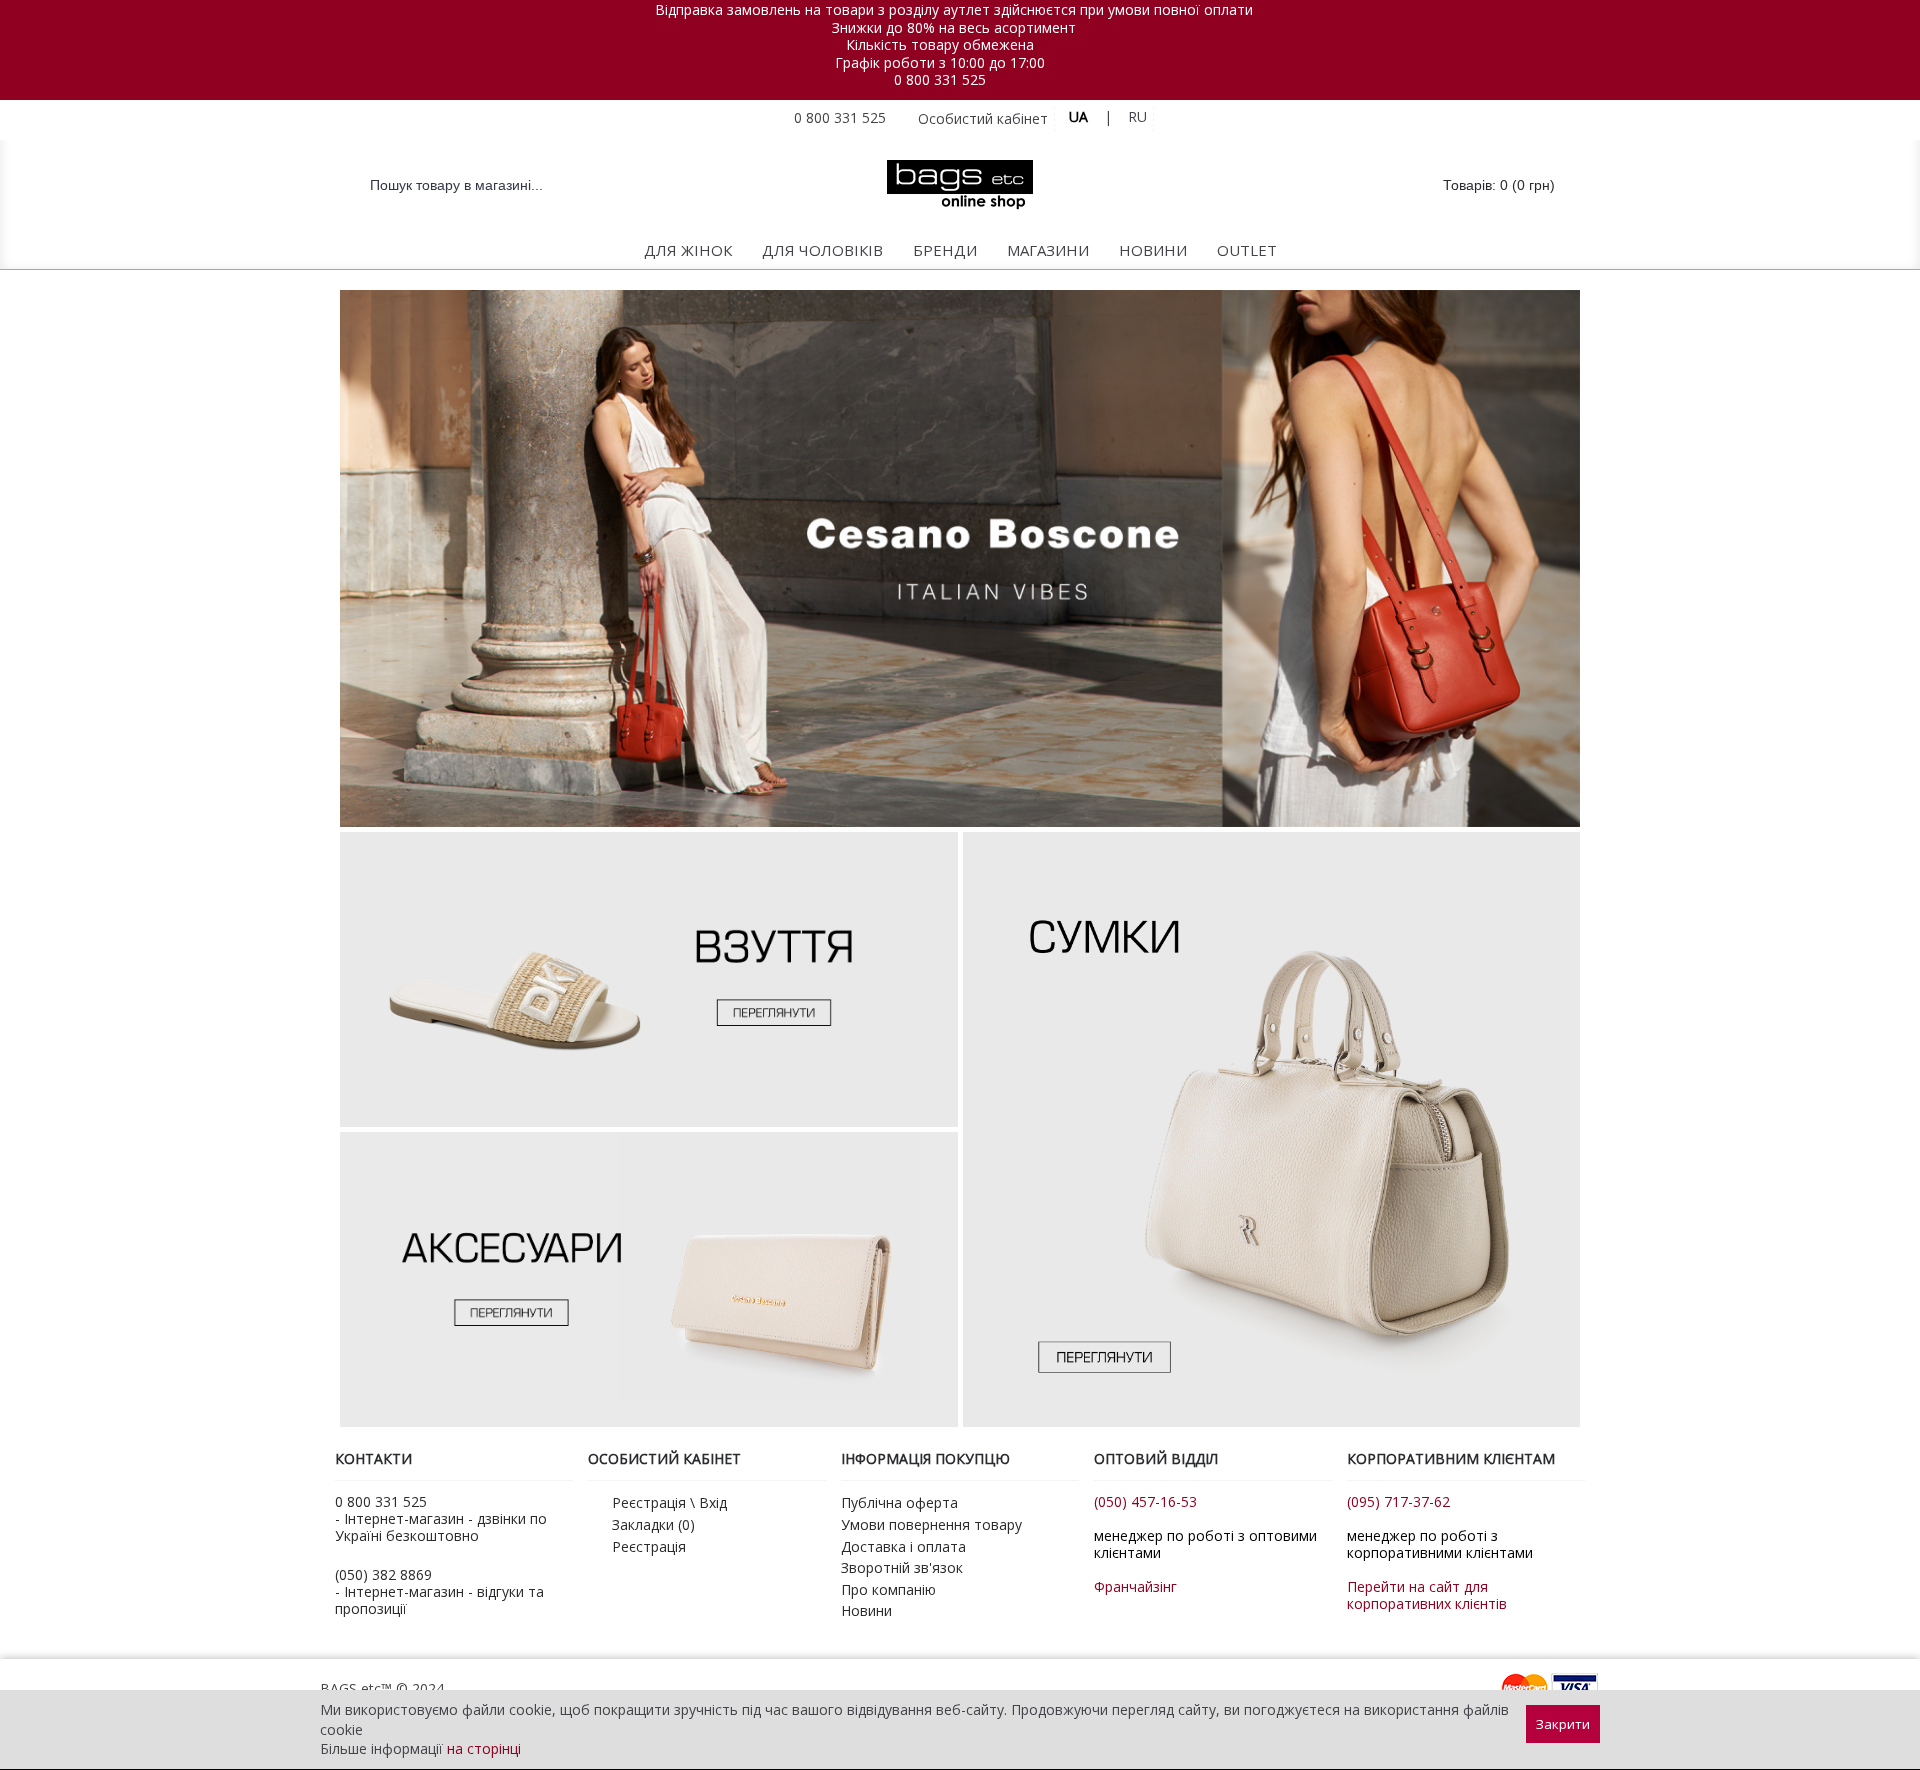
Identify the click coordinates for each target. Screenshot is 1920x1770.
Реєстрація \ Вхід (669, 1502)
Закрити (1563, 1724)
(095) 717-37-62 (1398, 1501)
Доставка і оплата (903, 1546)
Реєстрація (649, 1546)
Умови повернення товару (931, 1524)
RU (1137, 116)
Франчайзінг (1135, 1586)
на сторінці (484, 1748)
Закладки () (653, 1524)
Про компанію (888, 1589)
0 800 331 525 (940, 79)
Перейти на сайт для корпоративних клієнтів (1427, 1595)
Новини (866, 1610)
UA (1078, 116)
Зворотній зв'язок (902, 1567)
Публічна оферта (899, 1502)
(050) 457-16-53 (1145, 1501)
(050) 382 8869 (383, 1574)
